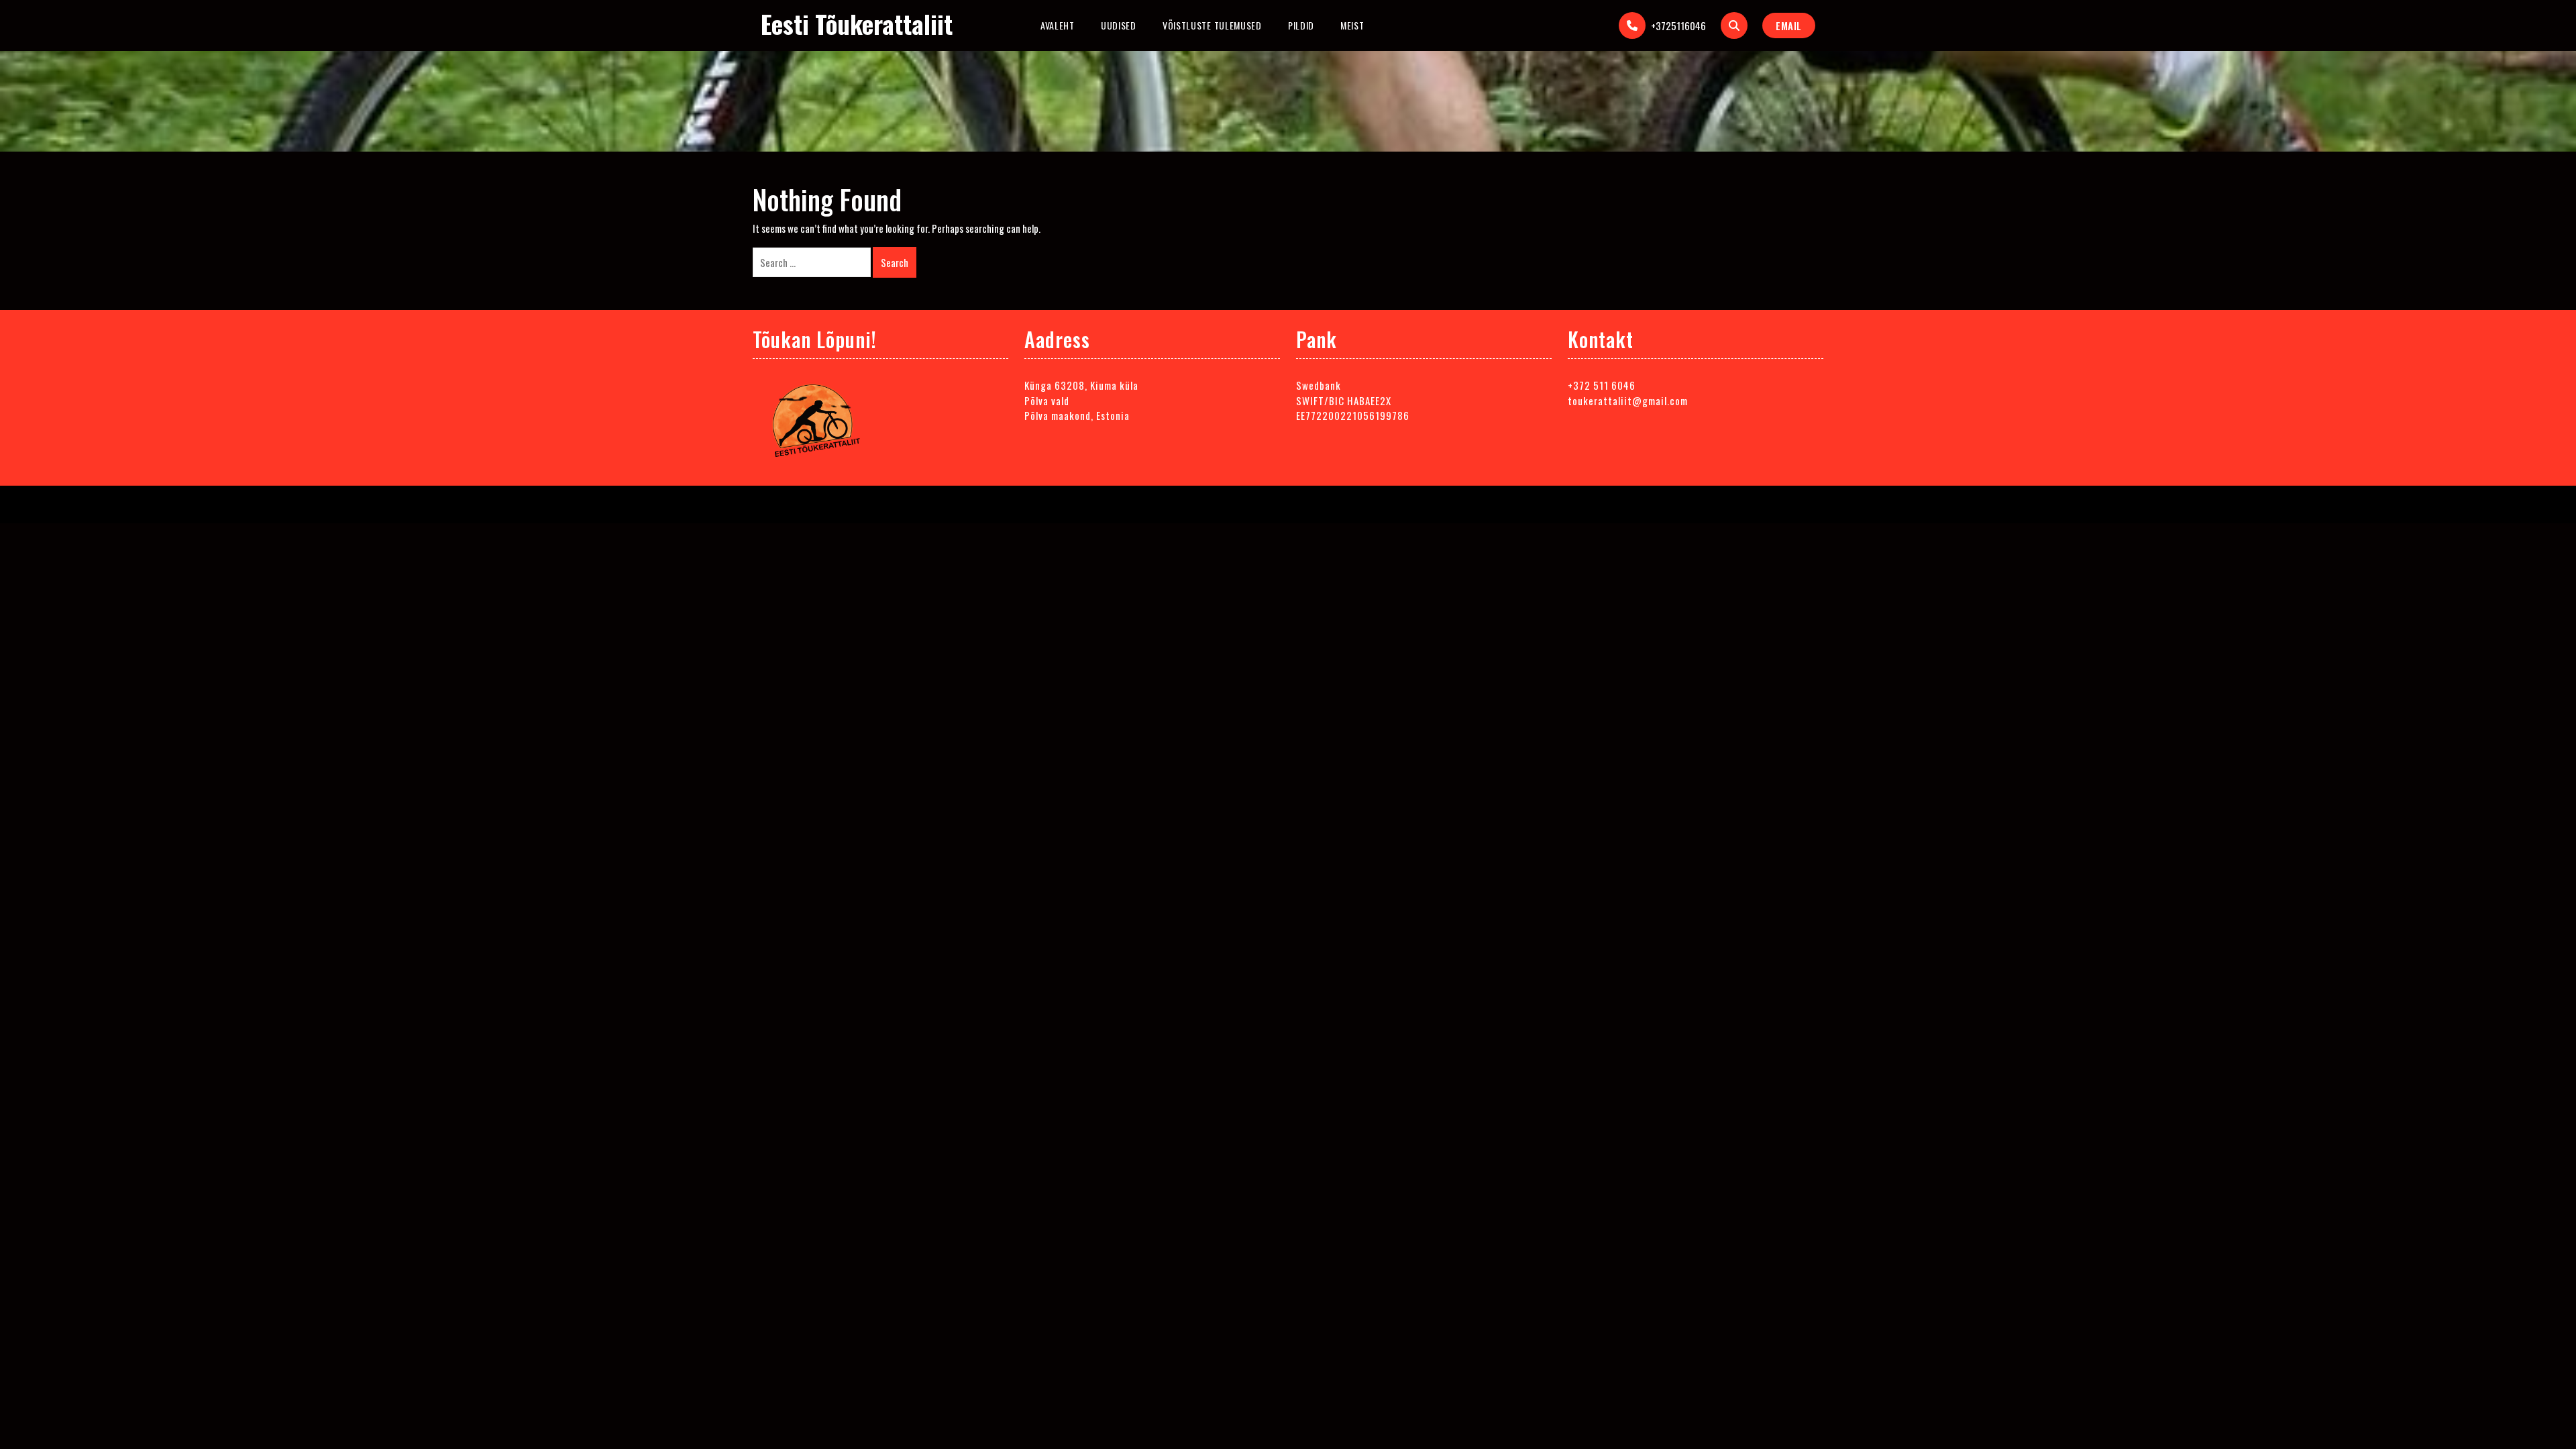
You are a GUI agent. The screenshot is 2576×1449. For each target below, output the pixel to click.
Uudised (1119, 25)
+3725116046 (1678, 25)
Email (1789, 25)
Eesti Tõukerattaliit (857, 24)
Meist (1352, 25)
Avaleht (1058, 25)
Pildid (1301, 25)
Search (895, 262)
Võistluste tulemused (1212, 25)
